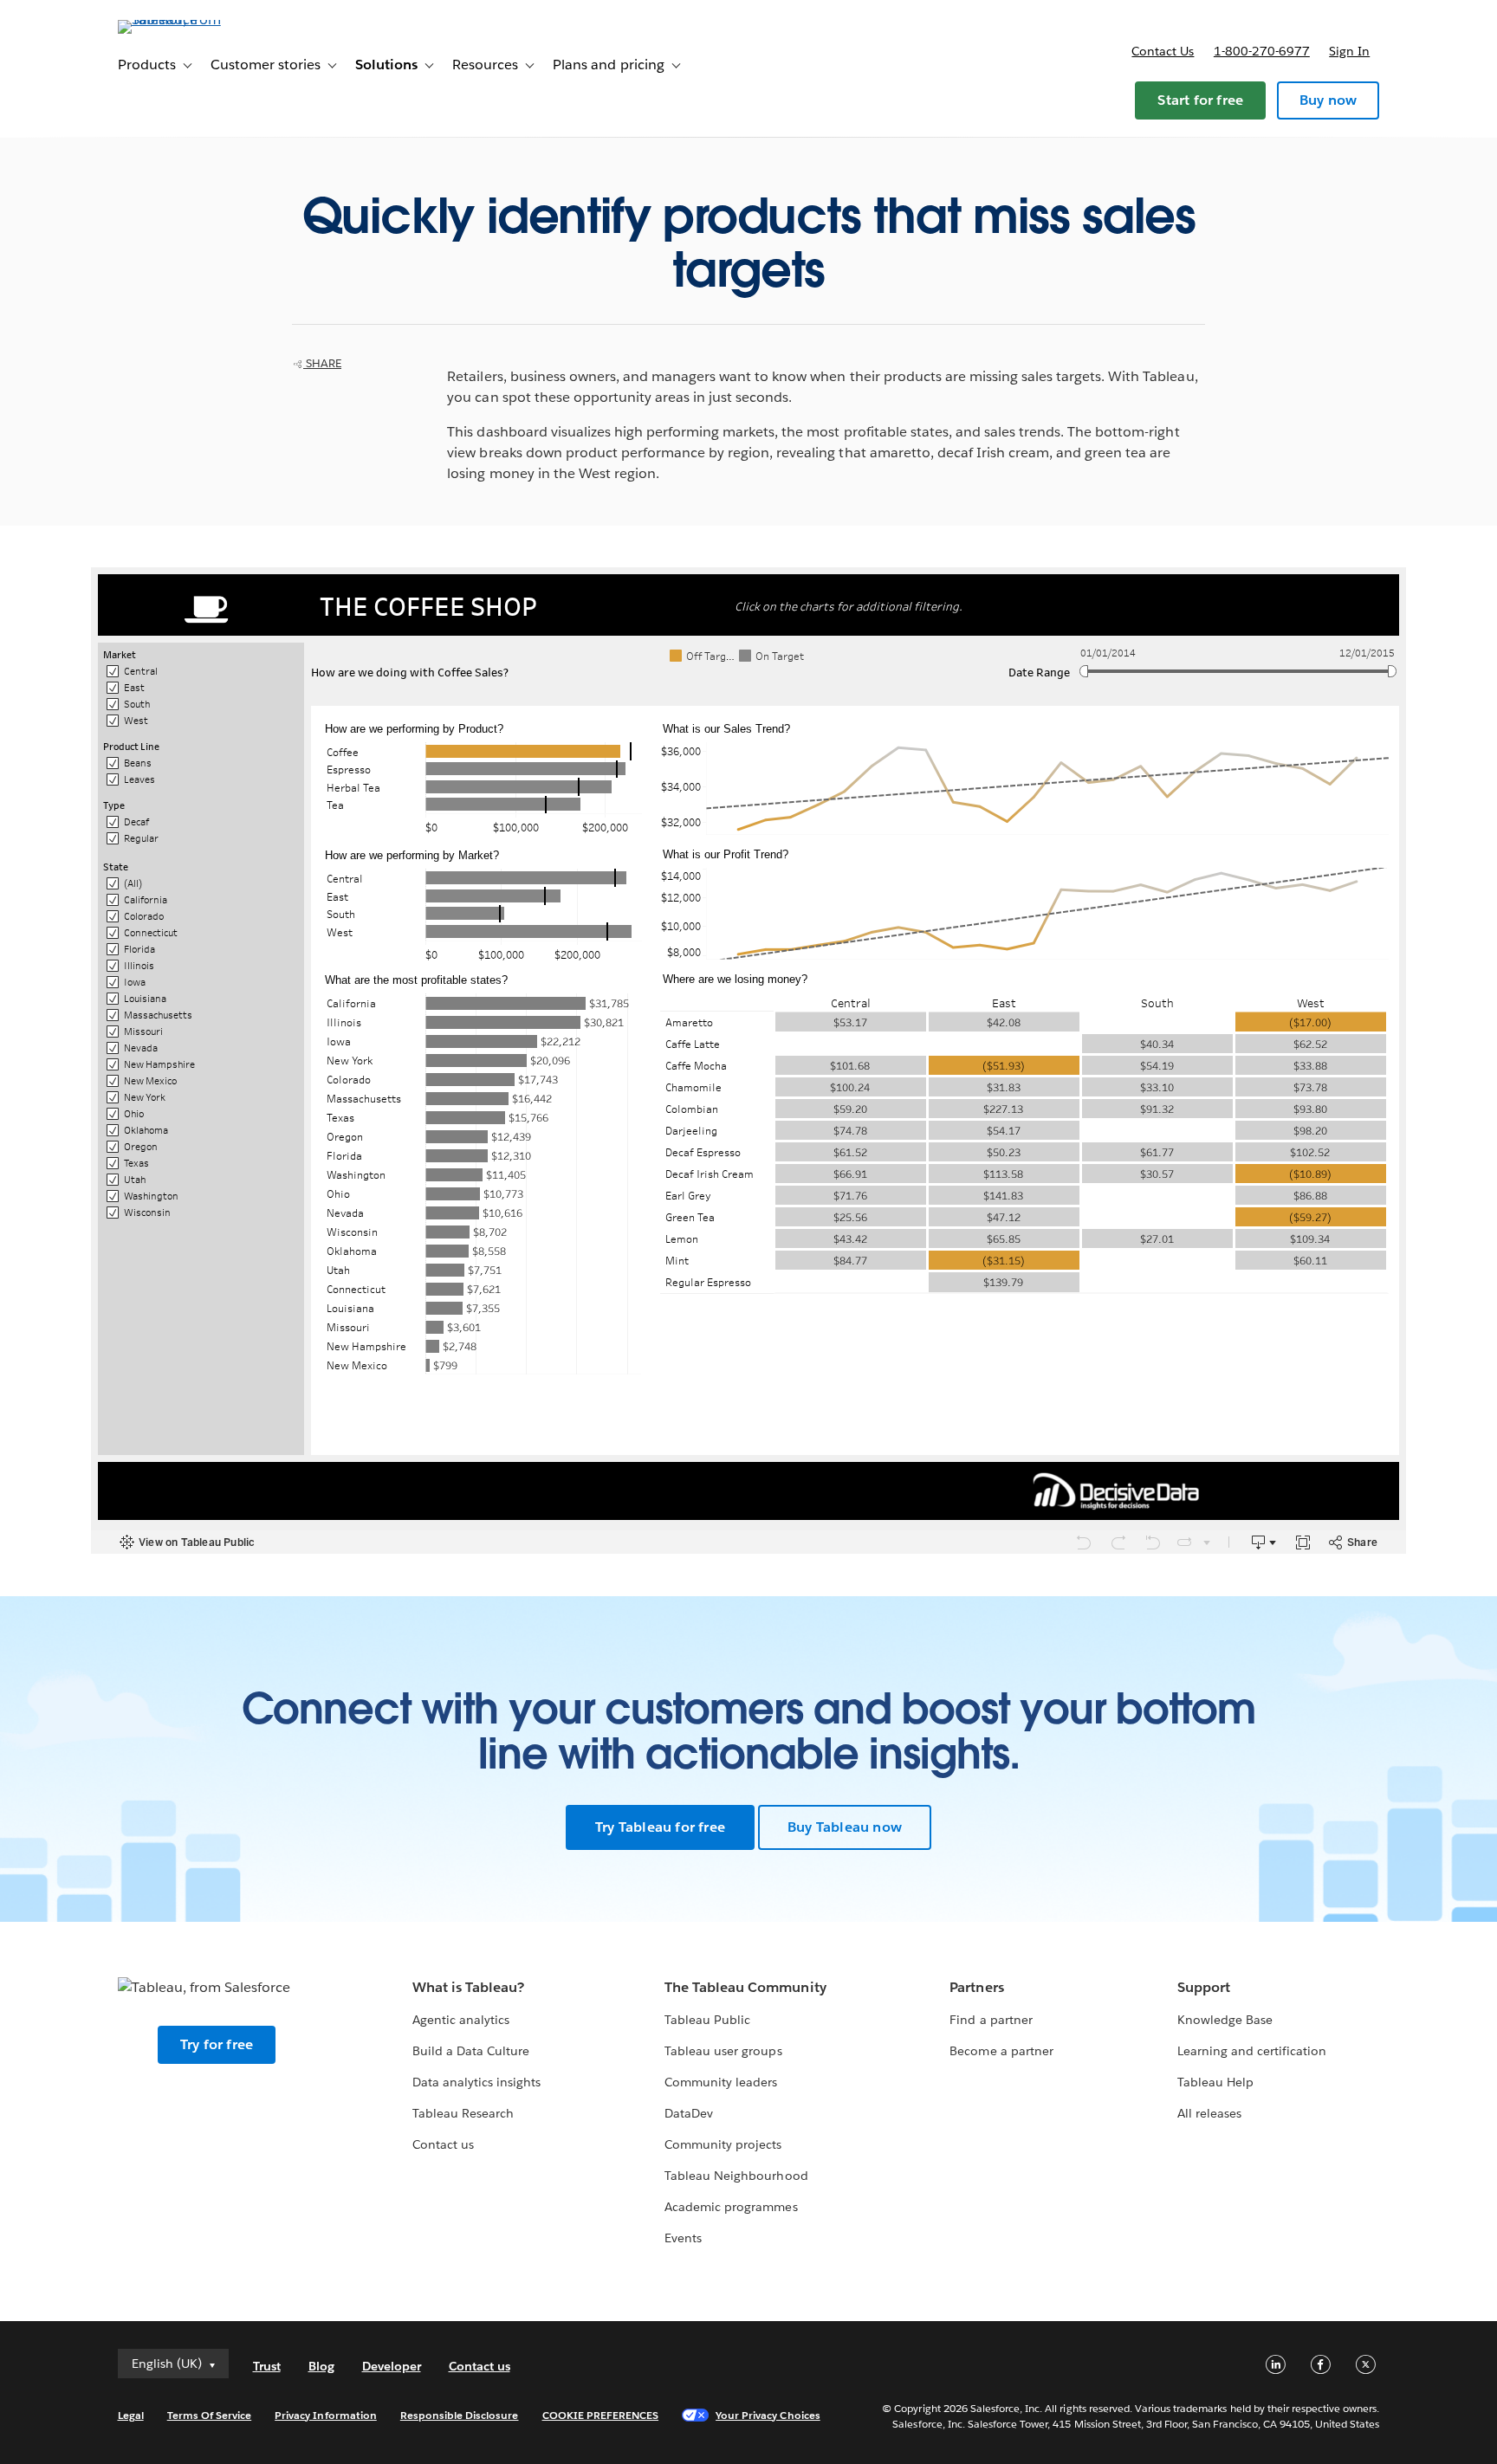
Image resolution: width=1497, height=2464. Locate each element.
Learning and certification (1252, 2051)
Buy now (1328, 100)
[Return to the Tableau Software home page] (191, 19)
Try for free (217, 2044)
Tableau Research (463, 2113)
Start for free (1200, 100)
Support (1204, 1987)
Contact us (1163, 51)
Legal (131, 2415)
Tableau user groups (723, 2051)
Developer (392, 2366)
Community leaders (721, 2082)
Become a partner (1001, 2051)
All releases (1209, 2113)
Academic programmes (731, 2207)
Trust (267, 2366)
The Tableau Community (745, 1987)
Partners (976, 1987)
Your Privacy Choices (768, 2415)
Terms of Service (209, 2415)
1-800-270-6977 (1262, 51)
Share (322, 363)
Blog (321, 2366)
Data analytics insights (476, 2082)
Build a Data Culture (471, 2051)
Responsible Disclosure (460, 2415)
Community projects (723, 2144)
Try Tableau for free (660, 1827)
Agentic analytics (461, 2020)
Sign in (1349, 51)
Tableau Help (1215, 2082)
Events (683, 2238)
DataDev (689, 2113)
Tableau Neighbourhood (736, 2176)
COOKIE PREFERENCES (601, 2415)
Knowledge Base (1225, 2020)
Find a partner (991, 2020)
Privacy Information (326, 2415)
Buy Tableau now (845, 1827)
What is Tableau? (468, 1987)
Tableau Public (707, 2020)
